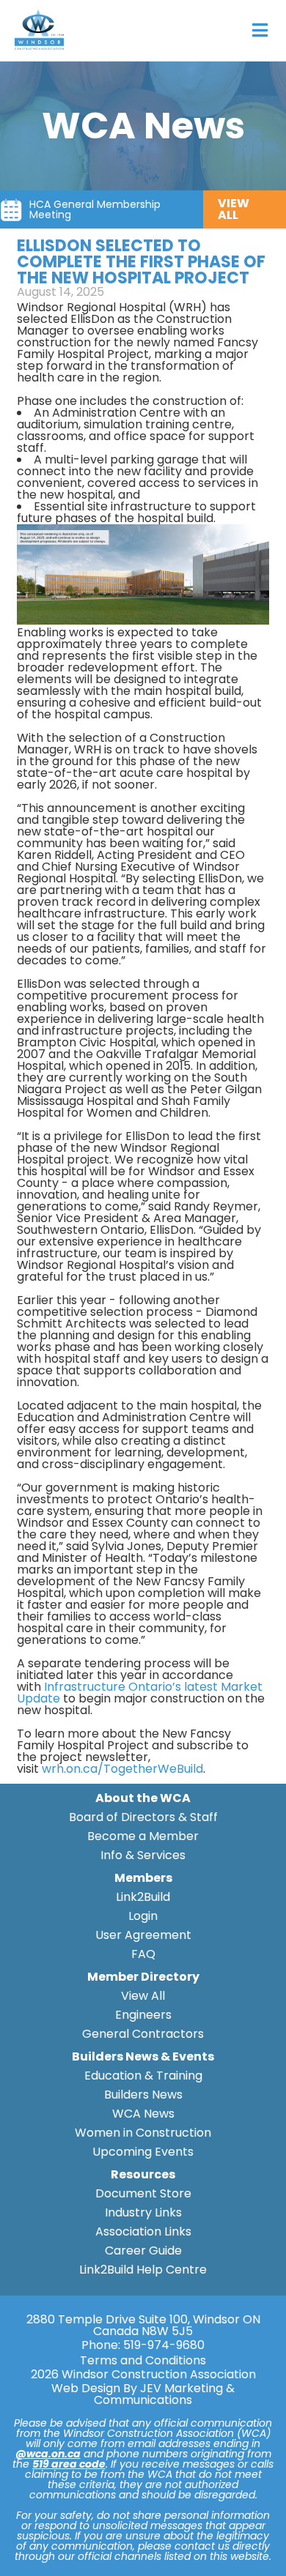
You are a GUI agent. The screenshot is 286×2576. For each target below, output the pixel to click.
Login (143, 1916)
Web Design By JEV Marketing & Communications (143, 2394)
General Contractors (143, 2034)
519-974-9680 (164, 2345)
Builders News (143, 2095)
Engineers (143, 2015)
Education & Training (143, 2076)
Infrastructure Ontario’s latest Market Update (140, 1693)
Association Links (143, 2231)
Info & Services (143, 1855)
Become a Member (143, 1836)
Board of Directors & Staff (143, 1817)
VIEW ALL (234, 209)
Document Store (143, 2193)
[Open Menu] (260, 30)
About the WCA (143, 1798)
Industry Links (143, 2212)
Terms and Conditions (143, 2361)
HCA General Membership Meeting (95, 209)
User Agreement (143, 1935)
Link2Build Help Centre (143, 2270)
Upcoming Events (143, 2152)
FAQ (143, 1954)
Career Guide (143, 2251)
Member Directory (143, 1977)
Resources (143, 2174)
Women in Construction (143, 2133)
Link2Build (143, 1897)
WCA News (143, 2114)
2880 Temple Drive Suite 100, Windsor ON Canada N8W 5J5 (143, 2326)
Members (143, 1878)
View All (143, 1996)
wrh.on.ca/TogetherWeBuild (122, 1769)
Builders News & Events (143, 2056)
